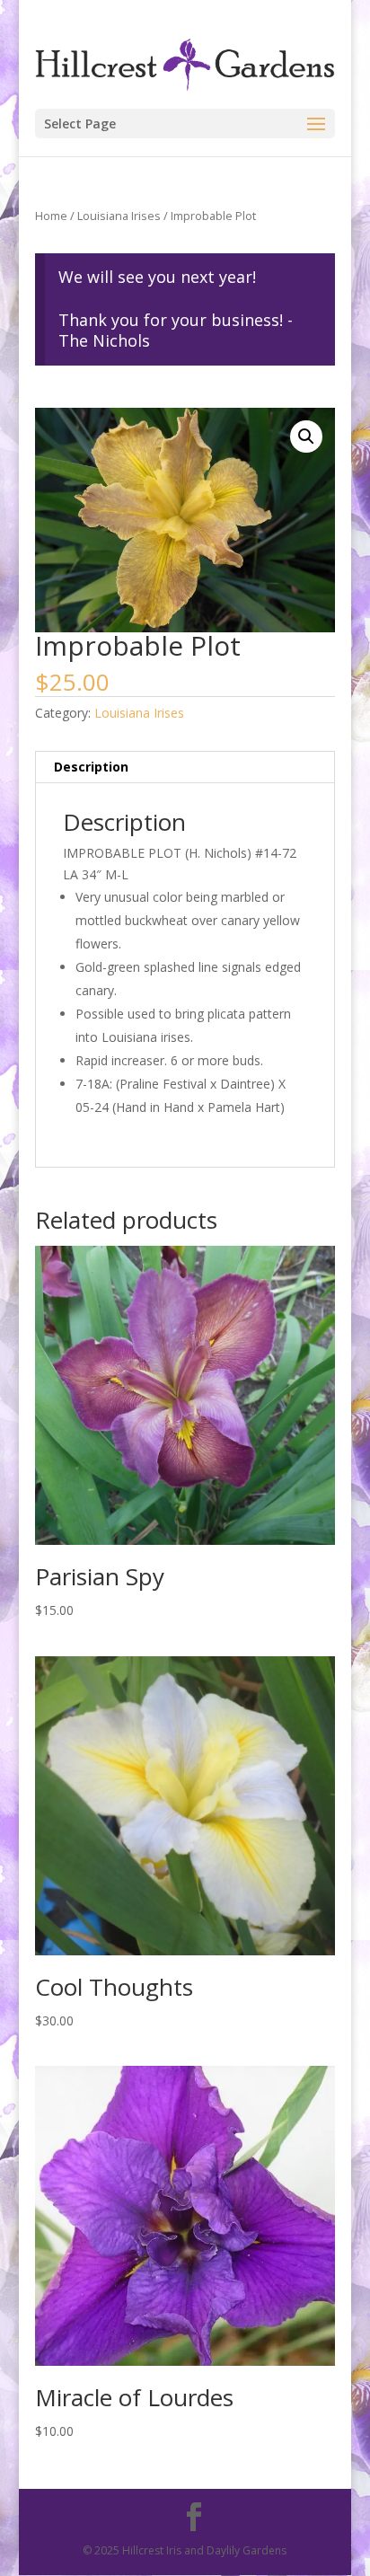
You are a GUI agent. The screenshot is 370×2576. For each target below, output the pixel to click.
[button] (306, 437)
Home (51, 216)
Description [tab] (91, 767)
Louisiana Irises (119, 216)
